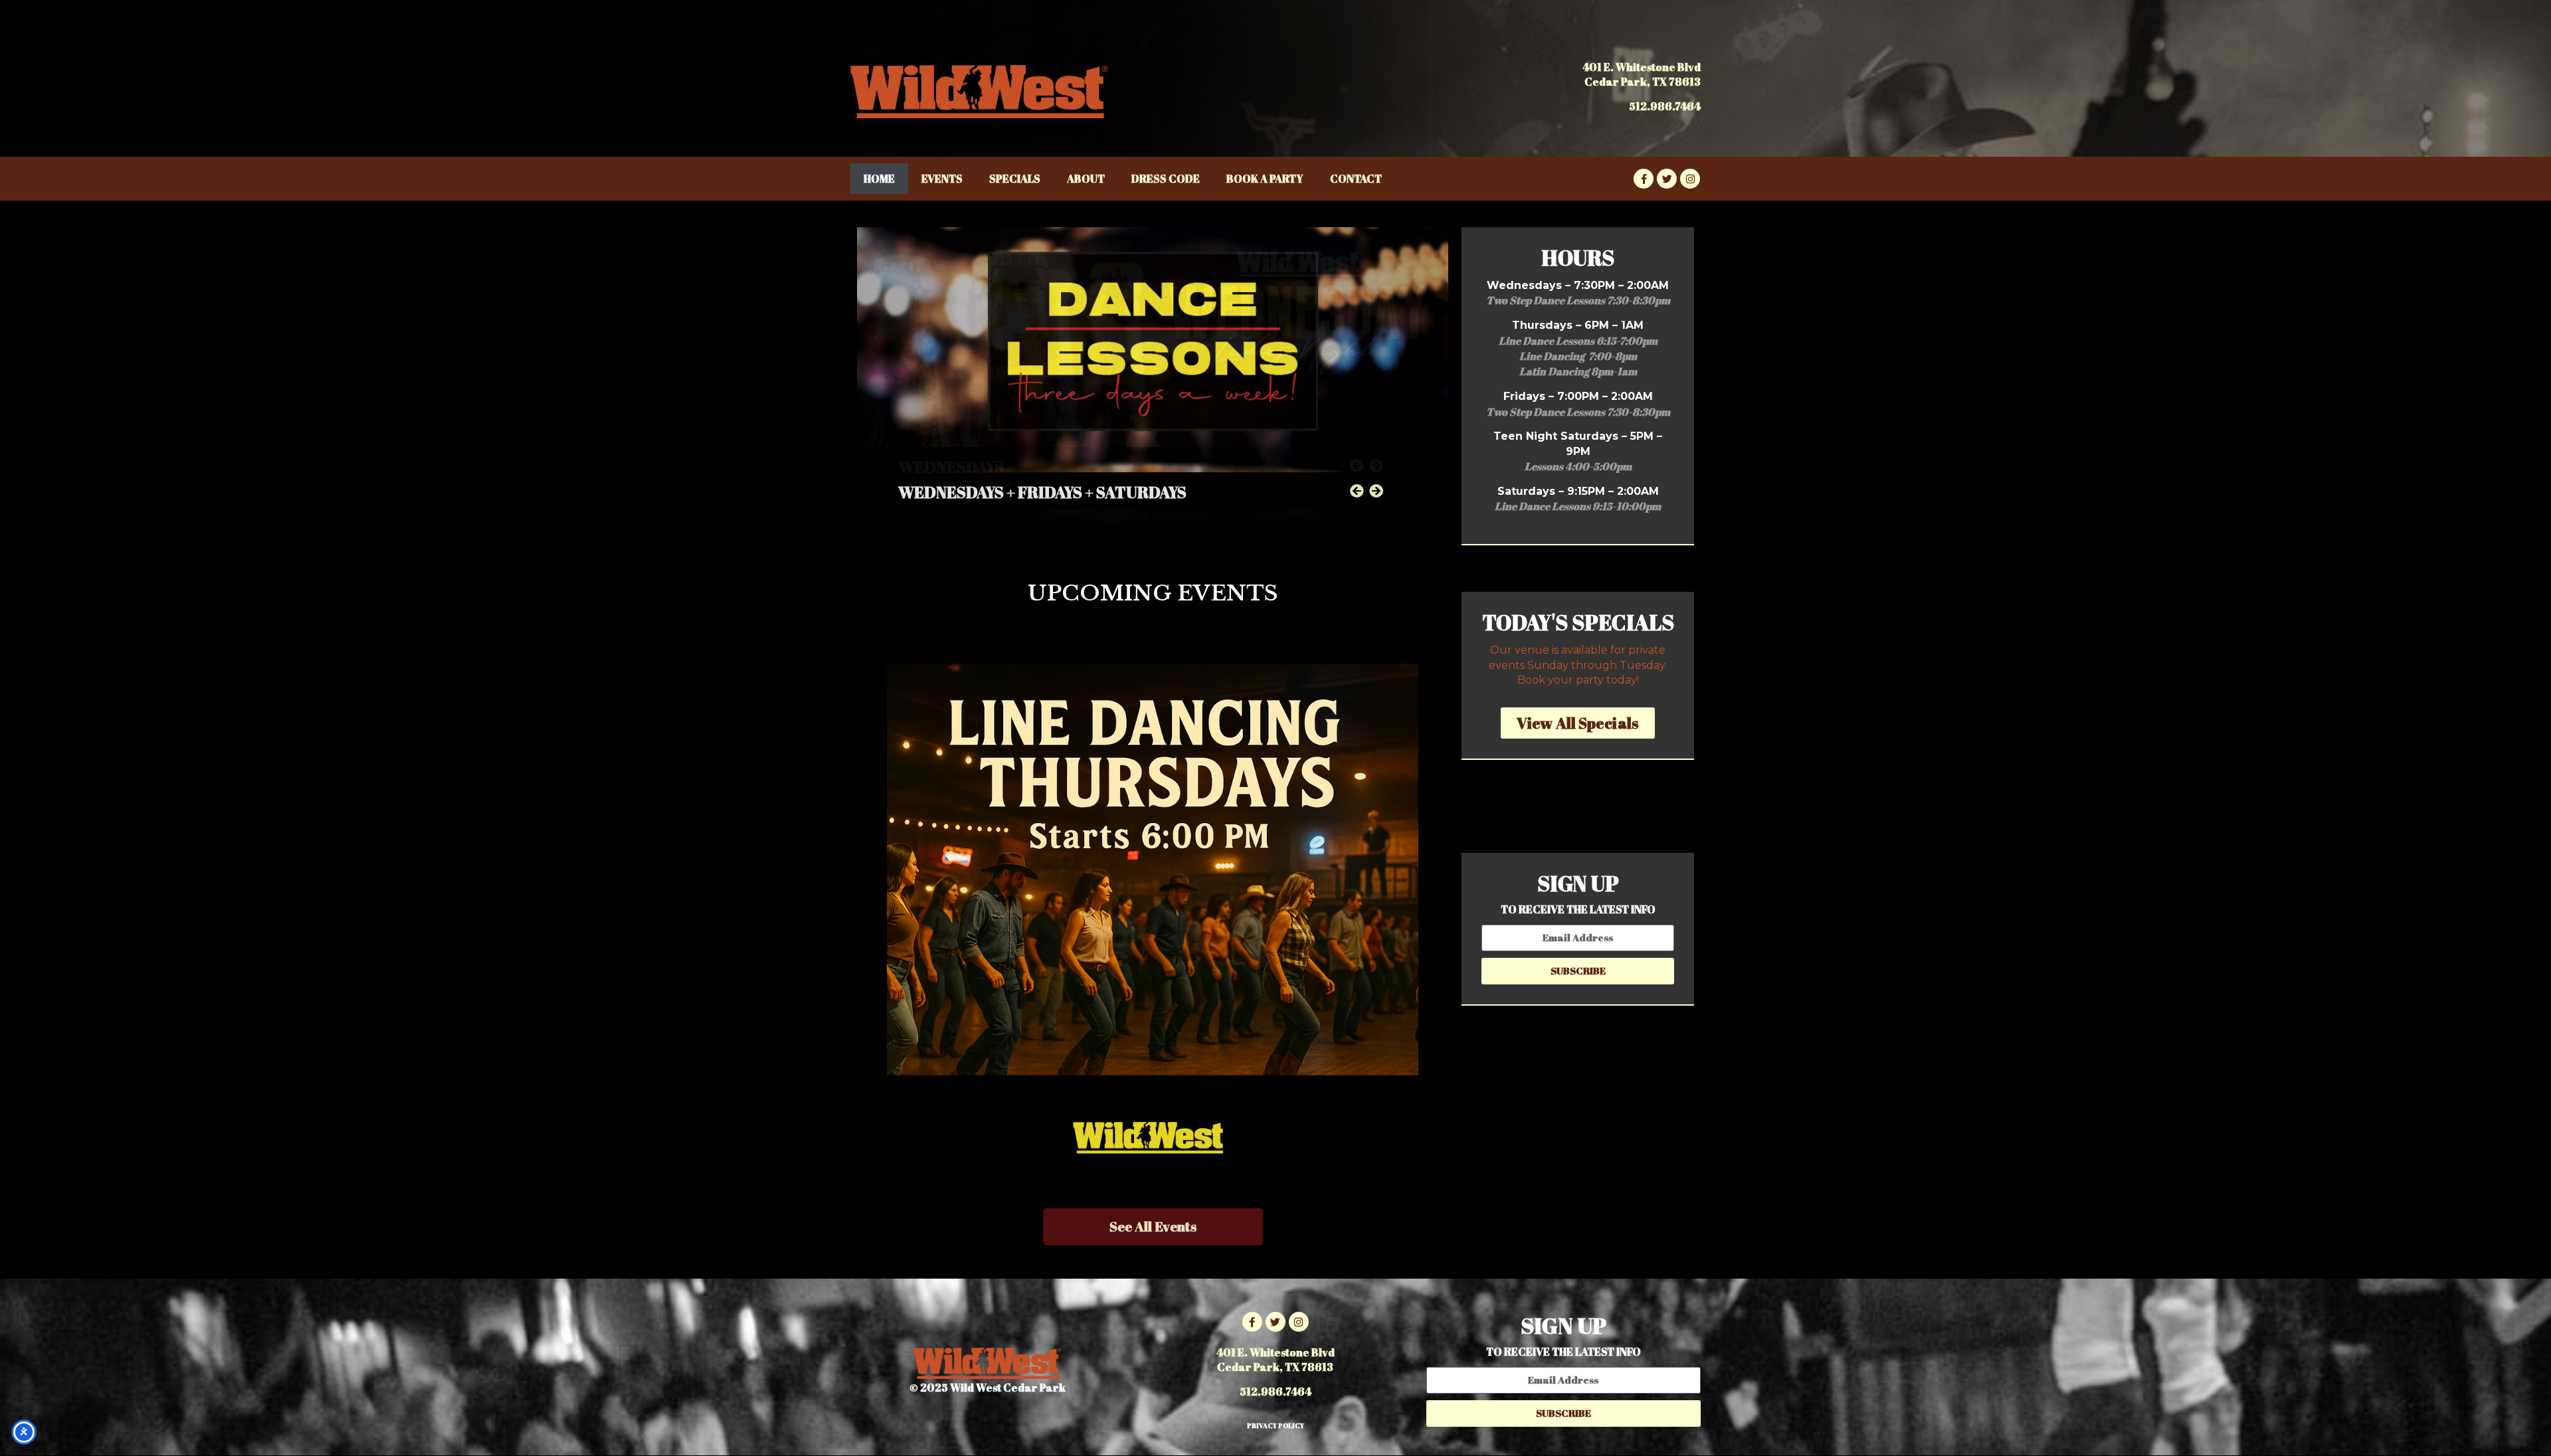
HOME (879, 179)
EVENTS (942, 179)
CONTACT (1356, 179)
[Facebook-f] (1644, 179)
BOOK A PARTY (1265, 179)
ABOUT (1086, 179)
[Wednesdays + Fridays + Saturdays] (1153, 375)
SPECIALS (1015, 179)
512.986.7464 (1665, 106)
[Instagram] (1690, 179)
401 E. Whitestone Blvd (1642, 67)
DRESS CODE (1166, 179)
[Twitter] (1667, 179)
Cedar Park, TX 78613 (1643, 82)
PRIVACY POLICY (1275, 1425)
